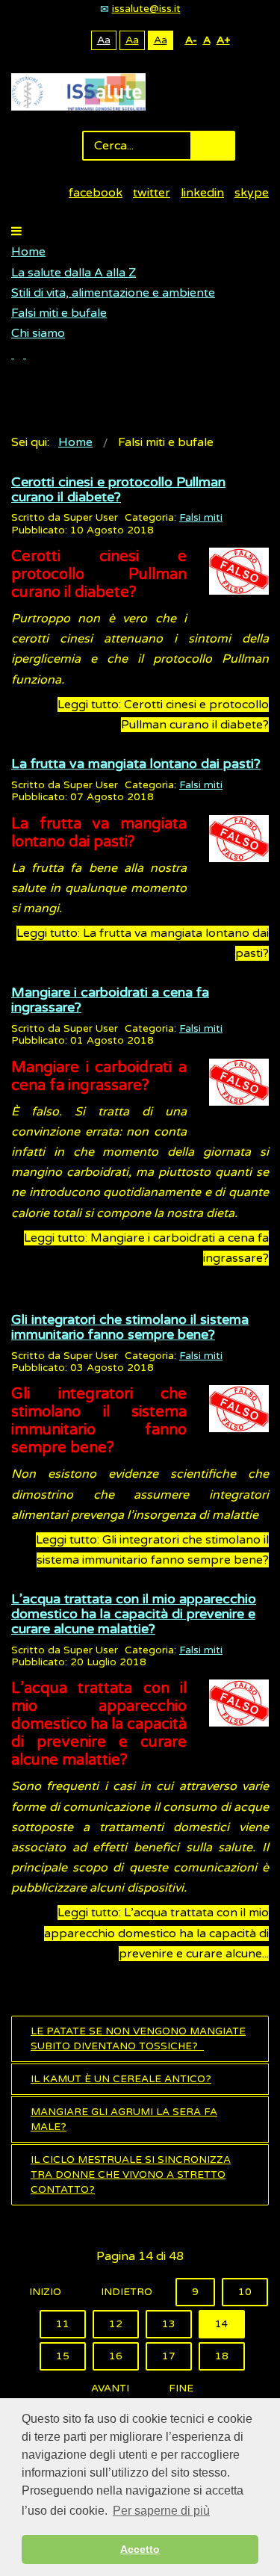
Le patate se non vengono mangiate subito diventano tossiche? (138, 2039)
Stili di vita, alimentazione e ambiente (113, 293)
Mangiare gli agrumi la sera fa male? (124, 2120)
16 (116, 2356)
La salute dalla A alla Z (74, 273)
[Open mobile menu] (16, 232)
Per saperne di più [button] (161, 2511)
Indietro (127, 2292)
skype (252, 193)
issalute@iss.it (146, 9)
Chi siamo (38, 333)
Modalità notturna (77, 40)
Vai (213, 146)
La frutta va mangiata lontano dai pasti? (136, 764)
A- (191, 40)
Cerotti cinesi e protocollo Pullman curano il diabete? (118, 489)
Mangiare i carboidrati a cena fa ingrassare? (110, 1000)
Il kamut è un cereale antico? (121, 2079)
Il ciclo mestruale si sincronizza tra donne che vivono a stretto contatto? (131, 2175)
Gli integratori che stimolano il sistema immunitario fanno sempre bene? (130, 1327)
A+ (223, 40)
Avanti (110, 2388)
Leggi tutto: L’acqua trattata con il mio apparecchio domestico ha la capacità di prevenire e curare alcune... (156, 1933)
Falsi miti (201, 518)
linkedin (202, 193)
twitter (152, 193)
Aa (104, 40)
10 (245, 2292)
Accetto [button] (140, 2549)
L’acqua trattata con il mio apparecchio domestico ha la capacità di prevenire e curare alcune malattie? (134, 1614)
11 (63, 2324)
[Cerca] (19, 354)
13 (169, 2324)
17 (169, 2356)
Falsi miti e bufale (59, 313)
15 (63, 2356)
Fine (181, 2388)
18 (222, 2356)
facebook (96, 193)
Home (28, 252)
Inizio (45, 2292)
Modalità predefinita (53, 40)
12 (116, 2324)
